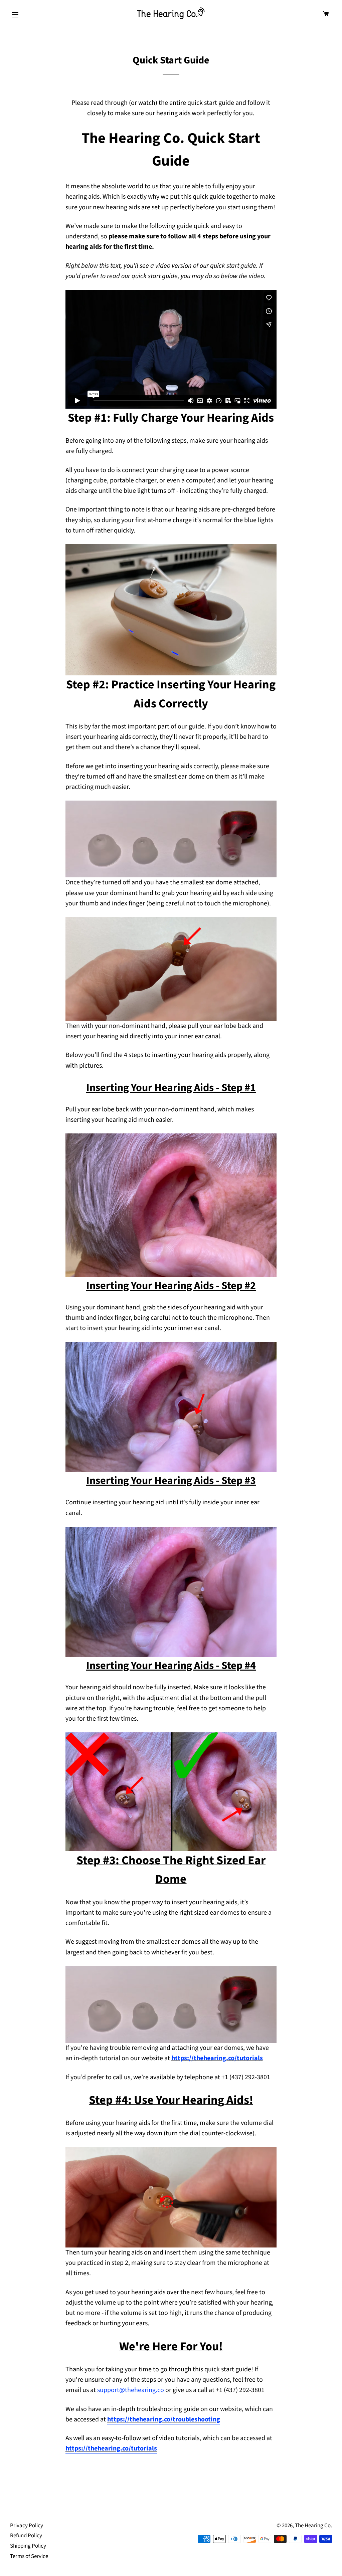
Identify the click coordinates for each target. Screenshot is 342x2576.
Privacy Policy (27, 2526)
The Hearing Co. (313, 2526)
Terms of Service (29, 2556)
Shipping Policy (28, 2546)
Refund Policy (26, 2536)
